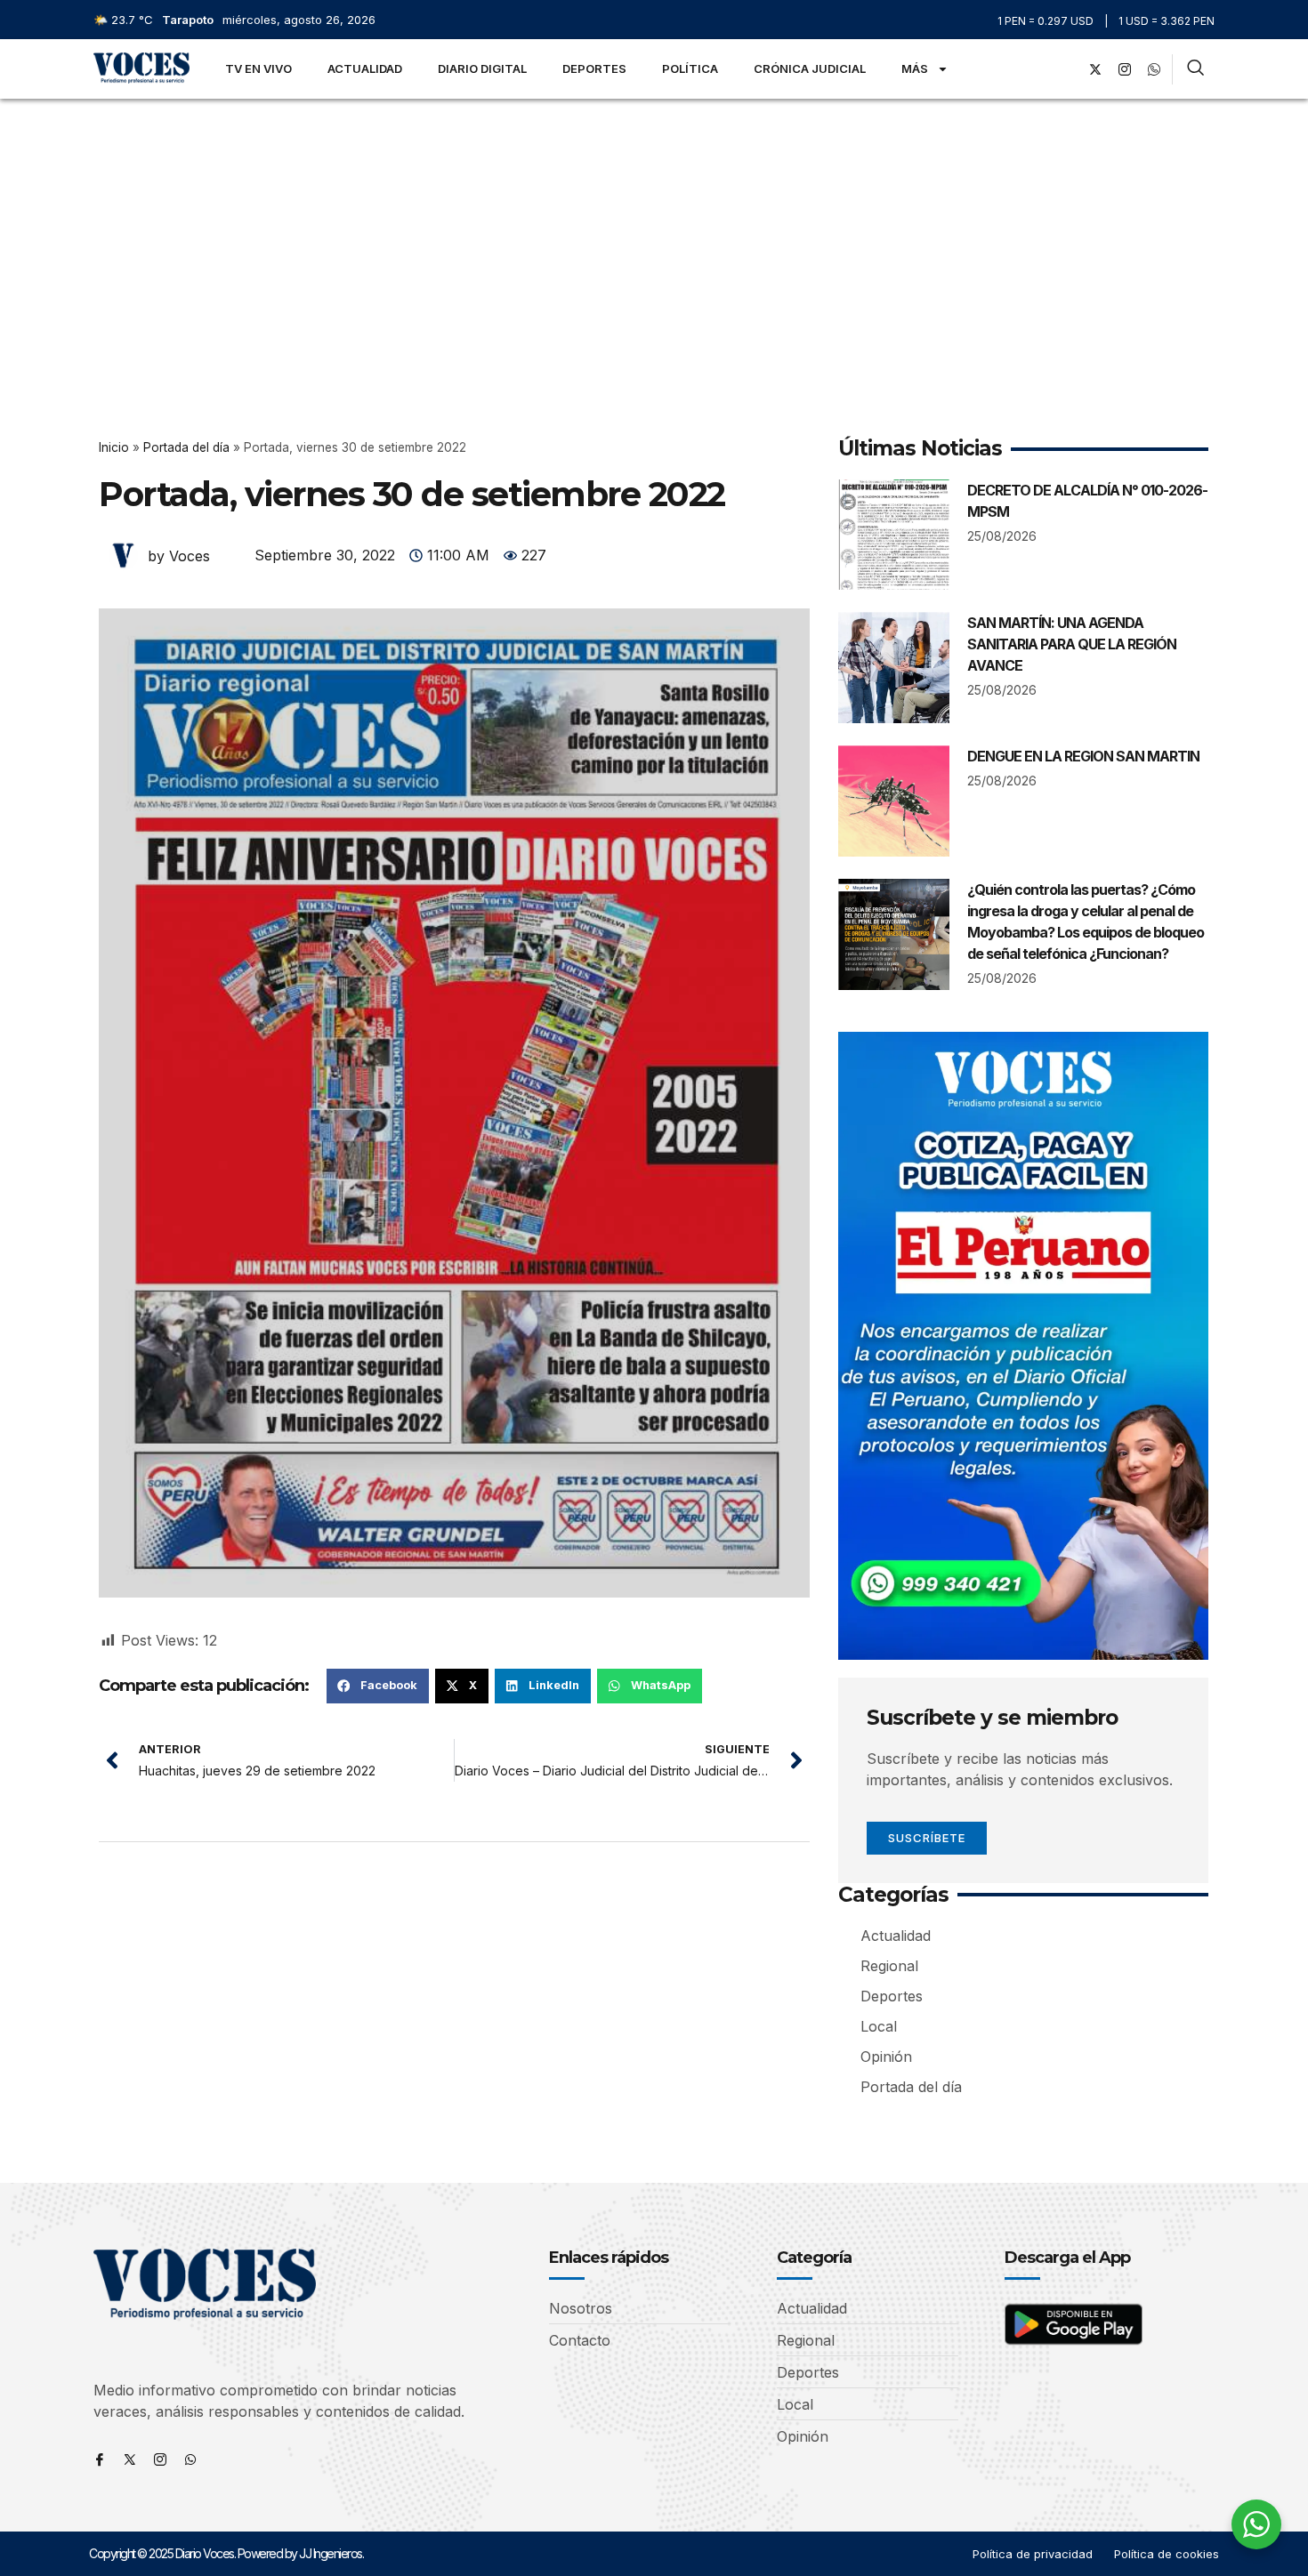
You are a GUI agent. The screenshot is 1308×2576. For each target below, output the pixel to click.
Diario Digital (482, 68)
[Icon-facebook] (100, 2459)
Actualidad (365, 68)
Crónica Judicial (810, 68)
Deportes (594, 68)
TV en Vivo (258, 68)
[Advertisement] (654, 232)
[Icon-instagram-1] (1125, 69)
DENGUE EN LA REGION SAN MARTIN (1083, 756)
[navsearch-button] (1195, 69)
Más (915, 68)
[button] (378, 1686)
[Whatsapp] (190, 2459)
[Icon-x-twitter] (130, 2459)
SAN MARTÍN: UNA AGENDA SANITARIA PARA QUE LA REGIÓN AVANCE (1072, 644)
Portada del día (186, 447)
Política (690, 68)
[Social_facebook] (1066, 69)
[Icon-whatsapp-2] (1154, 69)
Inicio (114, 447)
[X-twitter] (1095, 69)
